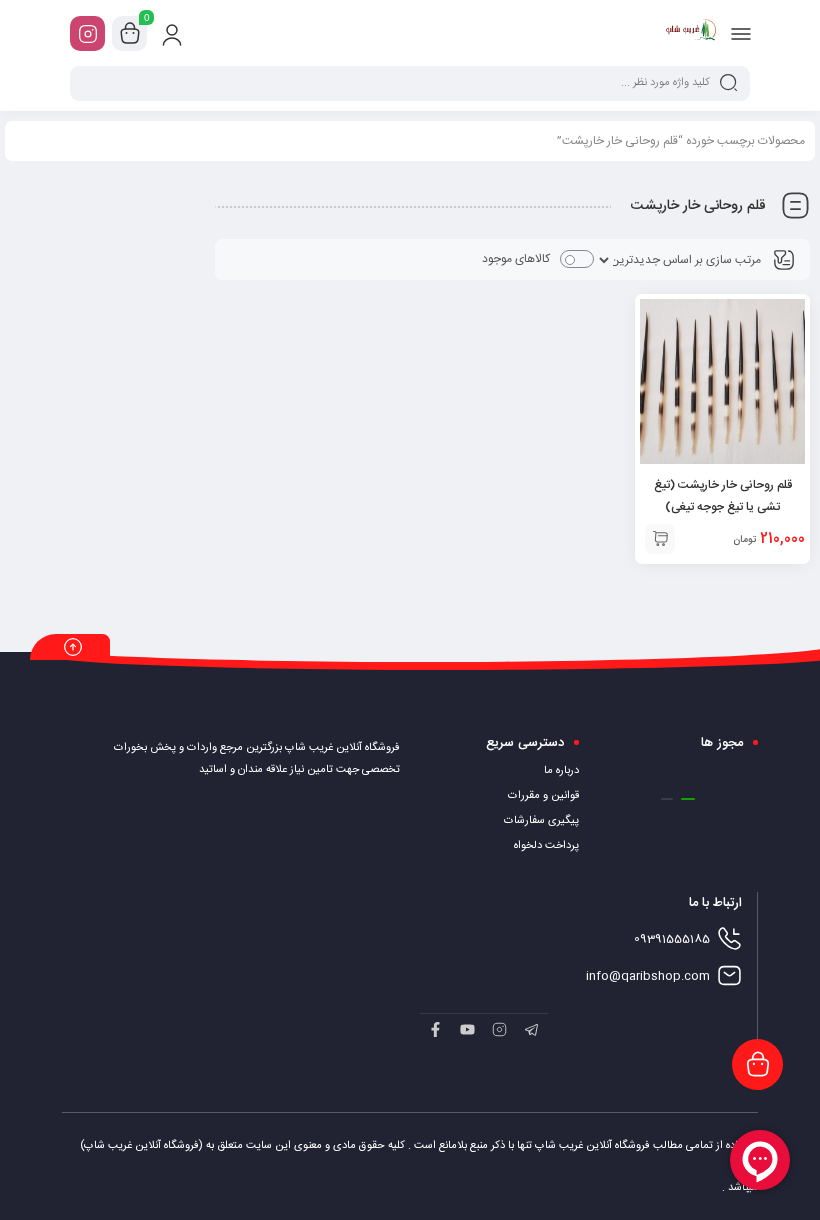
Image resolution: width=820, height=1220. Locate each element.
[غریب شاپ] (692, 33)
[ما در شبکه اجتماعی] (87, 33)
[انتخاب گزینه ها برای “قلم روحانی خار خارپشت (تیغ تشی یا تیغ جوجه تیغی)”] (660, 539)
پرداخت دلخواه (546, 846)
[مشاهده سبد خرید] (130, 34)
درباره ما (561, 771)
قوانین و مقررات (543, 796)
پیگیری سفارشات (541, 821)
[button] (688, 799)
